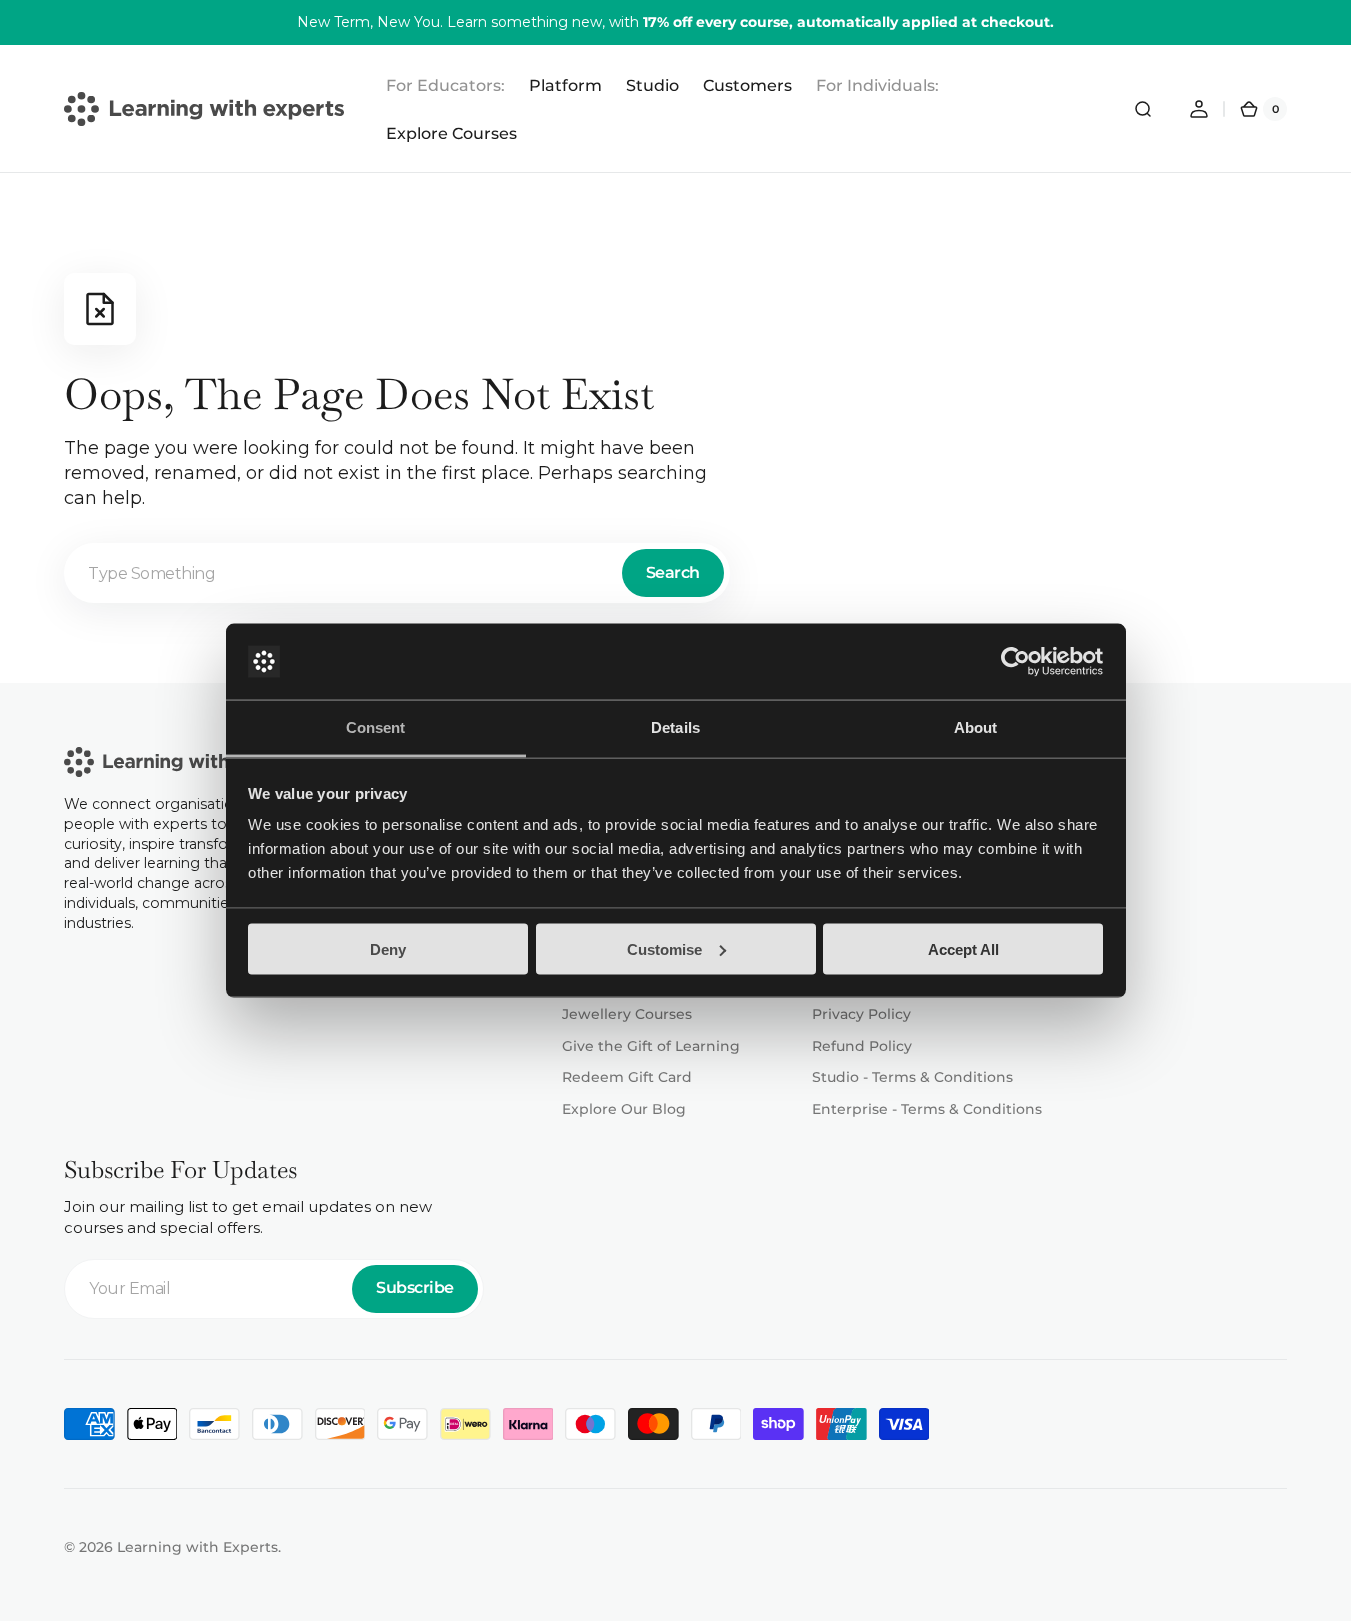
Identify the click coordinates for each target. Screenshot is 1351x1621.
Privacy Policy (861, 1014)
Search (673, 572)
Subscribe (415, 1287)
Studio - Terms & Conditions (912, 1077)
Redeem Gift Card (627, 1077)
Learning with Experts (197, 1547)
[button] (1143, 109)
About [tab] (976, 727)
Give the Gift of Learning (651, 1046)
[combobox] (397, 573)
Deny (388, 948)
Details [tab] (675, 727)
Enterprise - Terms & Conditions (927, 1109)
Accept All (963, 948)
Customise (664, 948)
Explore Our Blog (624, 1109)
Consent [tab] (376, 727)
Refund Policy (862, 1046)
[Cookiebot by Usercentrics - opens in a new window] (1015, 662)
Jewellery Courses (627, 1014)
